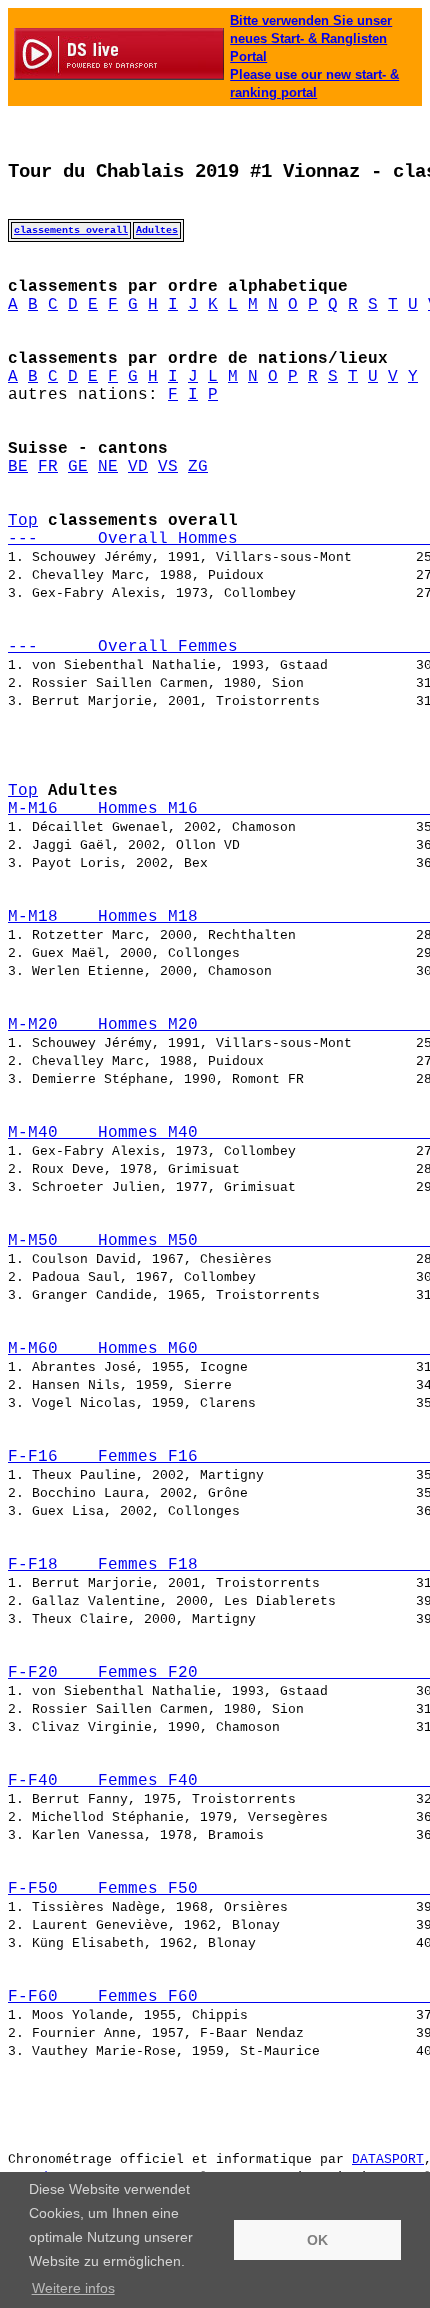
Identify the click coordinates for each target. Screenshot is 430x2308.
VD (138, 467)
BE (18, 467)
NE (108, 467)
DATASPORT (388, 2159)
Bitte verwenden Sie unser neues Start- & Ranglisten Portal (311, 38)
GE (78, 467)
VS (168, 467)
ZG (198, 467)
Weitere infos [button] (73, 2288)
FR (48, 467)
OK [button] (317, 2240)
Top (23, 521)
